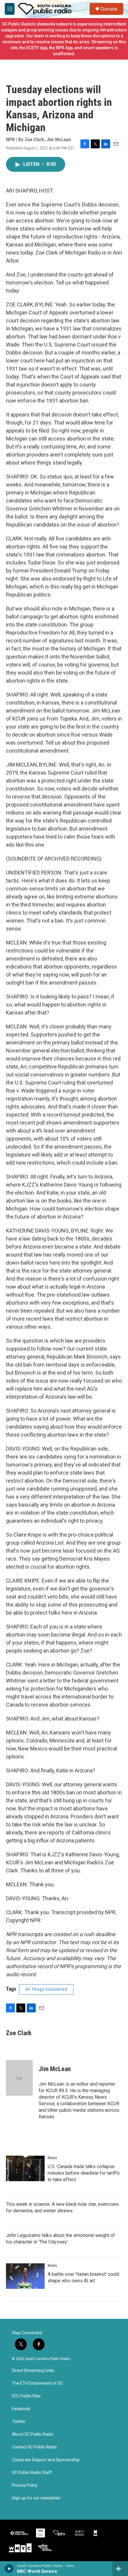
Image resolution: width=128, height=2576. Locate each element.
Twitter (19, 2422)
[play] (9, 2569)
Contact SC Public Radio (34, 2447)
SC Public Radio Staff (32, 2473)
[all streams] (120, 2569)
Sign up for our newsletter (36, 2498)
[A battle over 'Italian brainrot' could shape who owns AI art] (25, 2276)
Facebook (21, 2409)
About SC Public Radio (33, 2434)
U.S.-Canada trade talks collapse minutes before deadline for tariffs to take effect (84, 2173)
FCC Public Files (26, 2396)
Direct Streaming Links (33, 2371)
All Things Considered (46, 1989)
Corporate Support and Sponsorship (46, 2460)
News (52, 2158)
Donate (109, 9)
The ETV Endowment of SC (38, 2383)
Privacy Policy (25, 2485)
